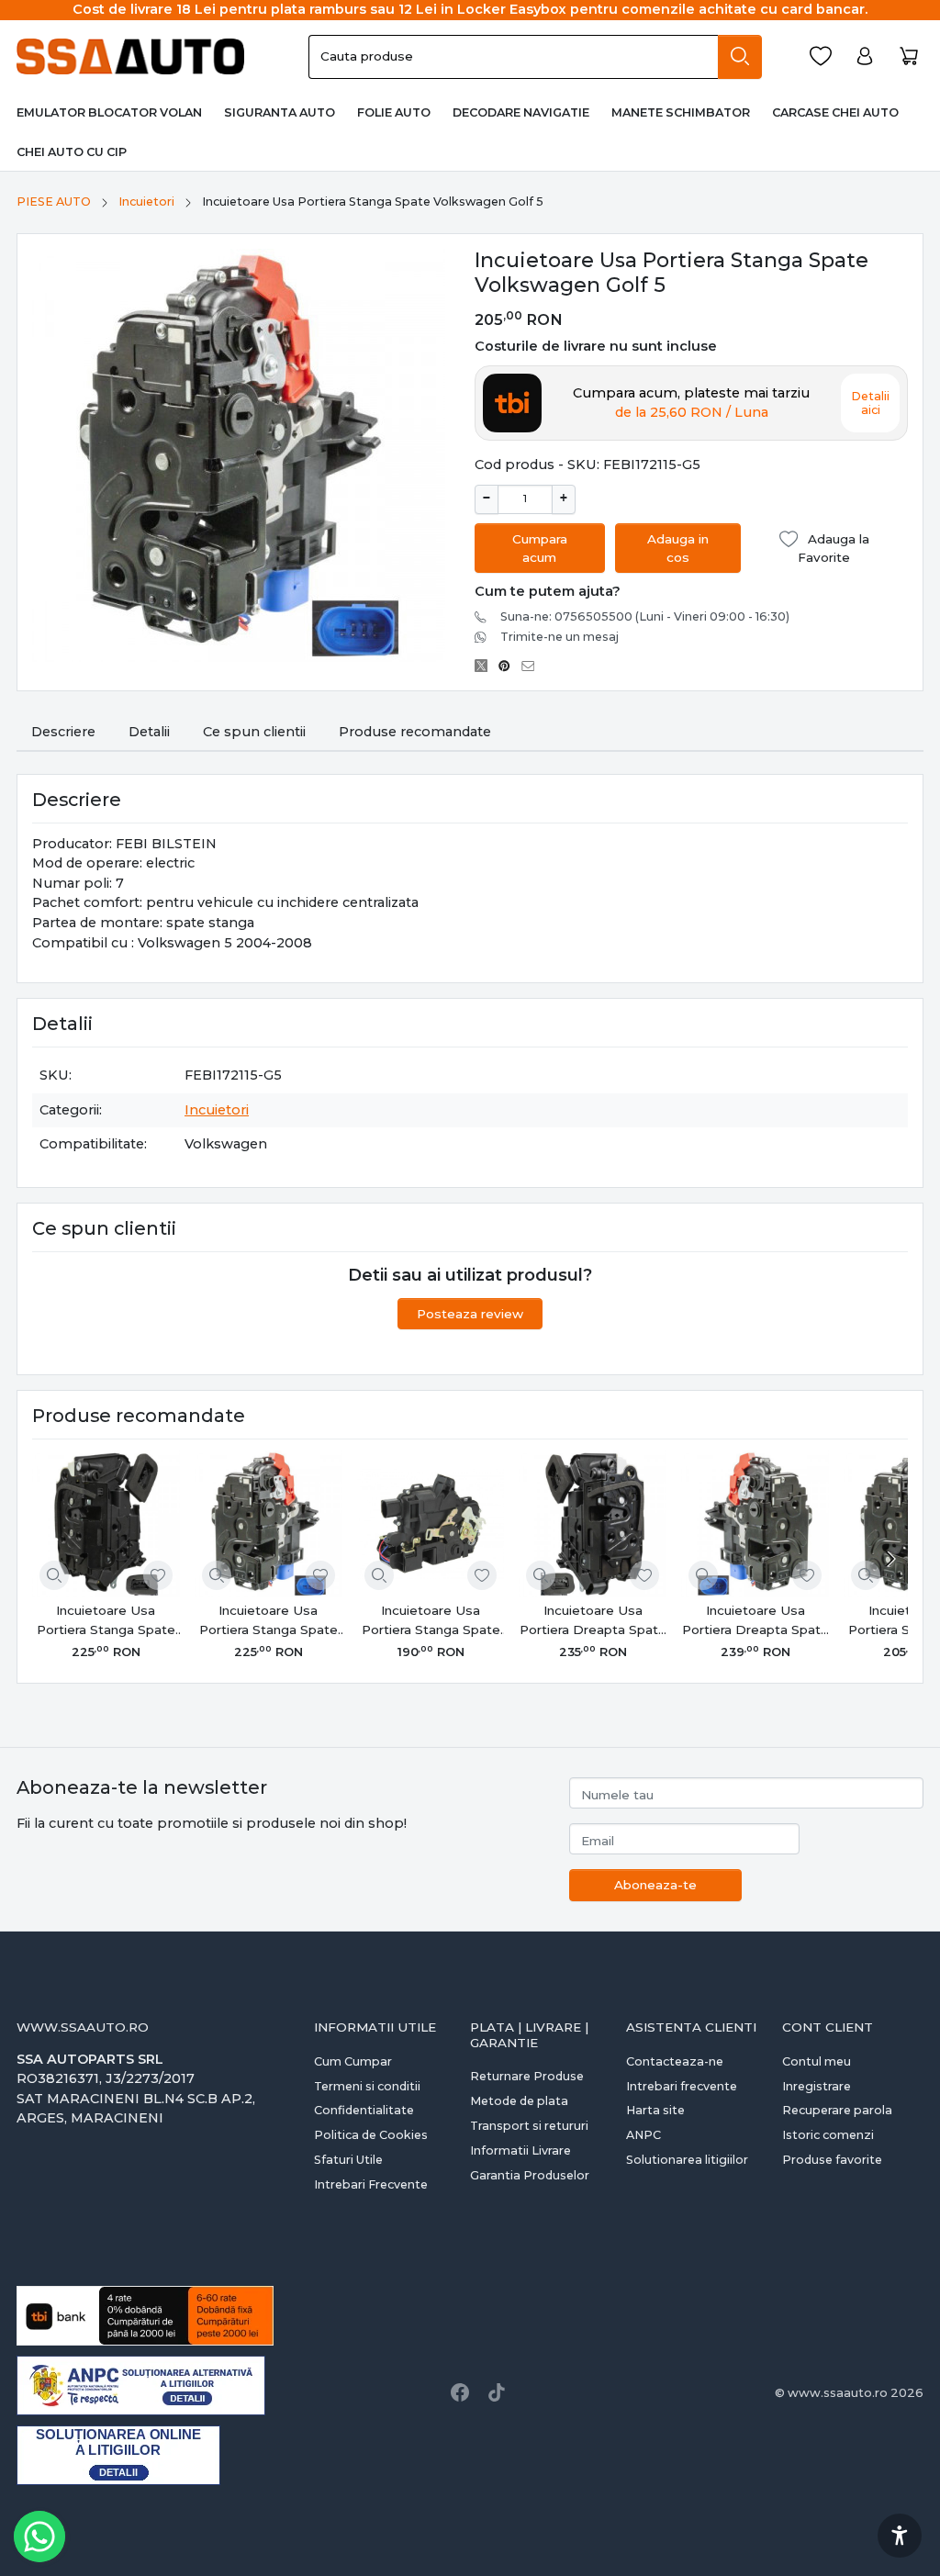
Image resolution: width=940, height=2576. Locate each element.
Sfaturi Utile (348, 2160)
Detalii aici (870, 403)
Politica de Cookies (371, 2135)
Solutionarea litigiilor (687, 2160)
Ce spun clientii (254, 732)
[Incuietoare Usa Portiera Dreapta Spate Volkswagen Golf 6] (593, 1524)
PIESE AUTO (54, 202)
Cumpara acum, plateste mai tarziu (691, 403)
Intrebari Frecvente (371, 2184)
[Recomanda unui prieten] (533, 666)
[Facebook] (460, 2392)
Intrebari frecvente (682, 2086)
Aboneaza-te (655, 1885)
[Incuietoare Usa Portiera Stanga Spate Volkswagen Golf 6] (106, 1524)
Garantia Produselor (530, 2175)
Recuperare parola (837, 2110)
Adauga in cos (678, 548)
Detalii (149, 732)
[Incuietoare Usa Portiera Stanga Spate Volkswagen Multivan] (431, 1524)
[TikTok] (497, 2392)
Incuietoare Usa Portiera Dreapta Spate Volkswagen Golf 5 (755, 1621)
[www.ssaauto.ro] (135, 57)
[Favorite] (821, 56)
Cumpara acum (540, 548)
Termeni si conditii (367, 2086)
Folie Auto (394, 112)
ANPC (643, 2135)
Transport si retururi (529, 2126)
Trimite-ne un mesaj (560, 637)
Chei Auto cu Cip (72, 152)
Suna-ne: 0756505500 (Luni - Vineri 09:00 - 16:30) (645, 616)
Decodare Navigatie (521, 112)
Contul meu (817, 2061)
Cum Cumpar (353, 2061)
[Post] (486, 666)
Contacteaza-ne (675, 2061)
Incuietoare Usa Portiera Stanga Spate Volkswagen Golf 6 (106, 1621)
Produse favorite (832, 2160)
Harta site (655, 2110)
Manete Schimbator (681, 112)
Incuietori (146, 202)
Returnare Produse (527, 2076)
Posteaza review (470, 1314)
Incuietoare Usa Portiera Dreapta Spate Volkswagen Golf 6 (593, 1621)
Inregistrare (817, 2086)
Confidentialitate (364, 2110)
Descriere (63, 732)
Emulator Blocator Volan (109, 112)
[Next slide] (890, 1559)
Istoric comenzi (828, 2135)
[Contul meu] (865, 56)
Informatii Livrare (520, 2150)
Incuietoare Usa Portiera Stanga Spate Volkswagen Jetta (269, 1621)
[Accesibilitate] (900, 2536)
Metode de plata (519, 2101)
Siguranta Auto (280, 112)
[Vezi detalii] (54, 1575)
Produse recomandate (415, 732)
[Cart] (909, 56)
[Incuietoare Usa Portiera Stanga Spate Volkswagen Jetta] (269, 1524)
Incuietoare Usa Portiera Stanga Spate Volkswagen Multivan (431, 1621)
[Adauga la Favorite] (158, 1575)
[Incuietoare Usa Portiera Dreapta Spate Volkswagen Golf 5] (755, 1524)
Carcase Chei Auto (835, 112)
